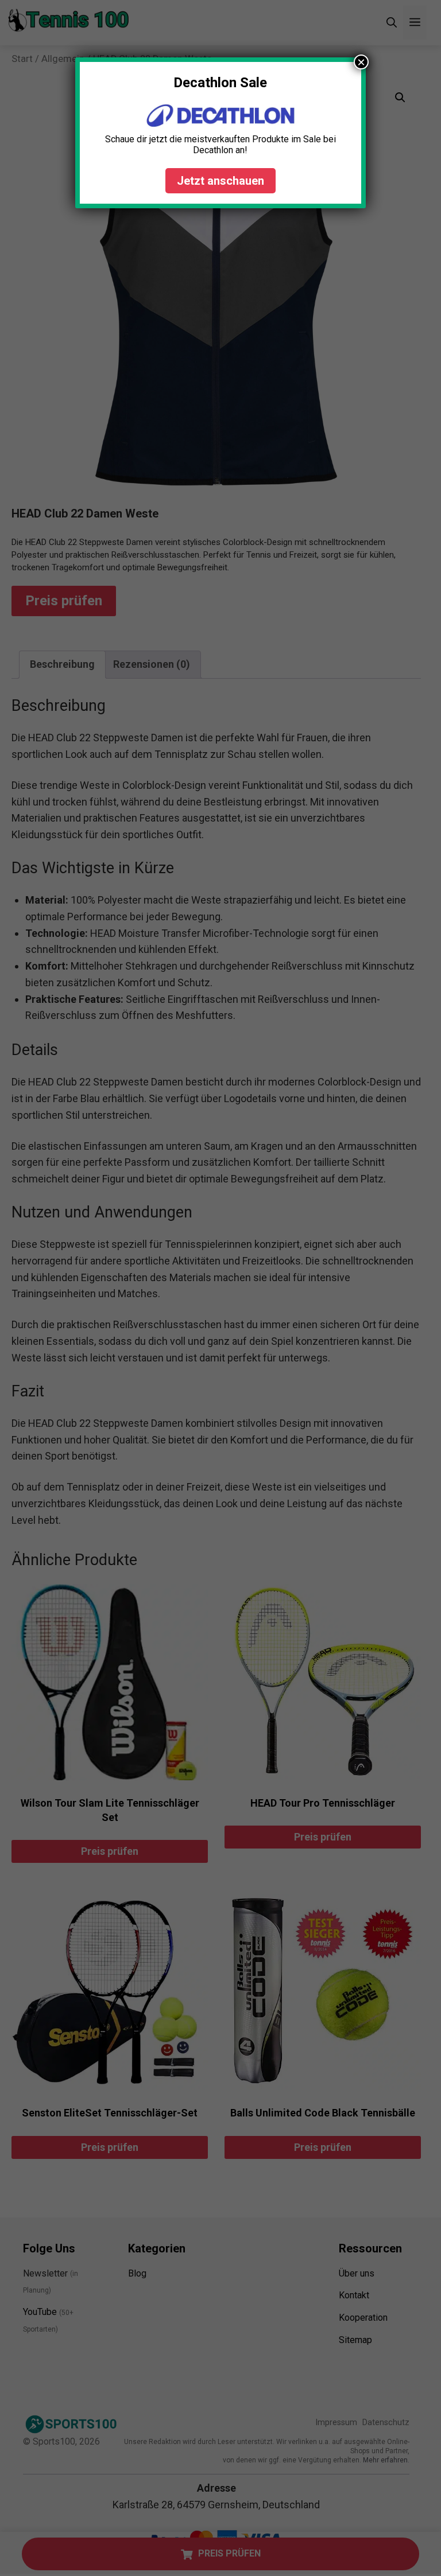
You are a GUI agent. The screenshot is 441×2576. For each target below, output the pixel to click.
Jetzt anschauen (220, 181)
